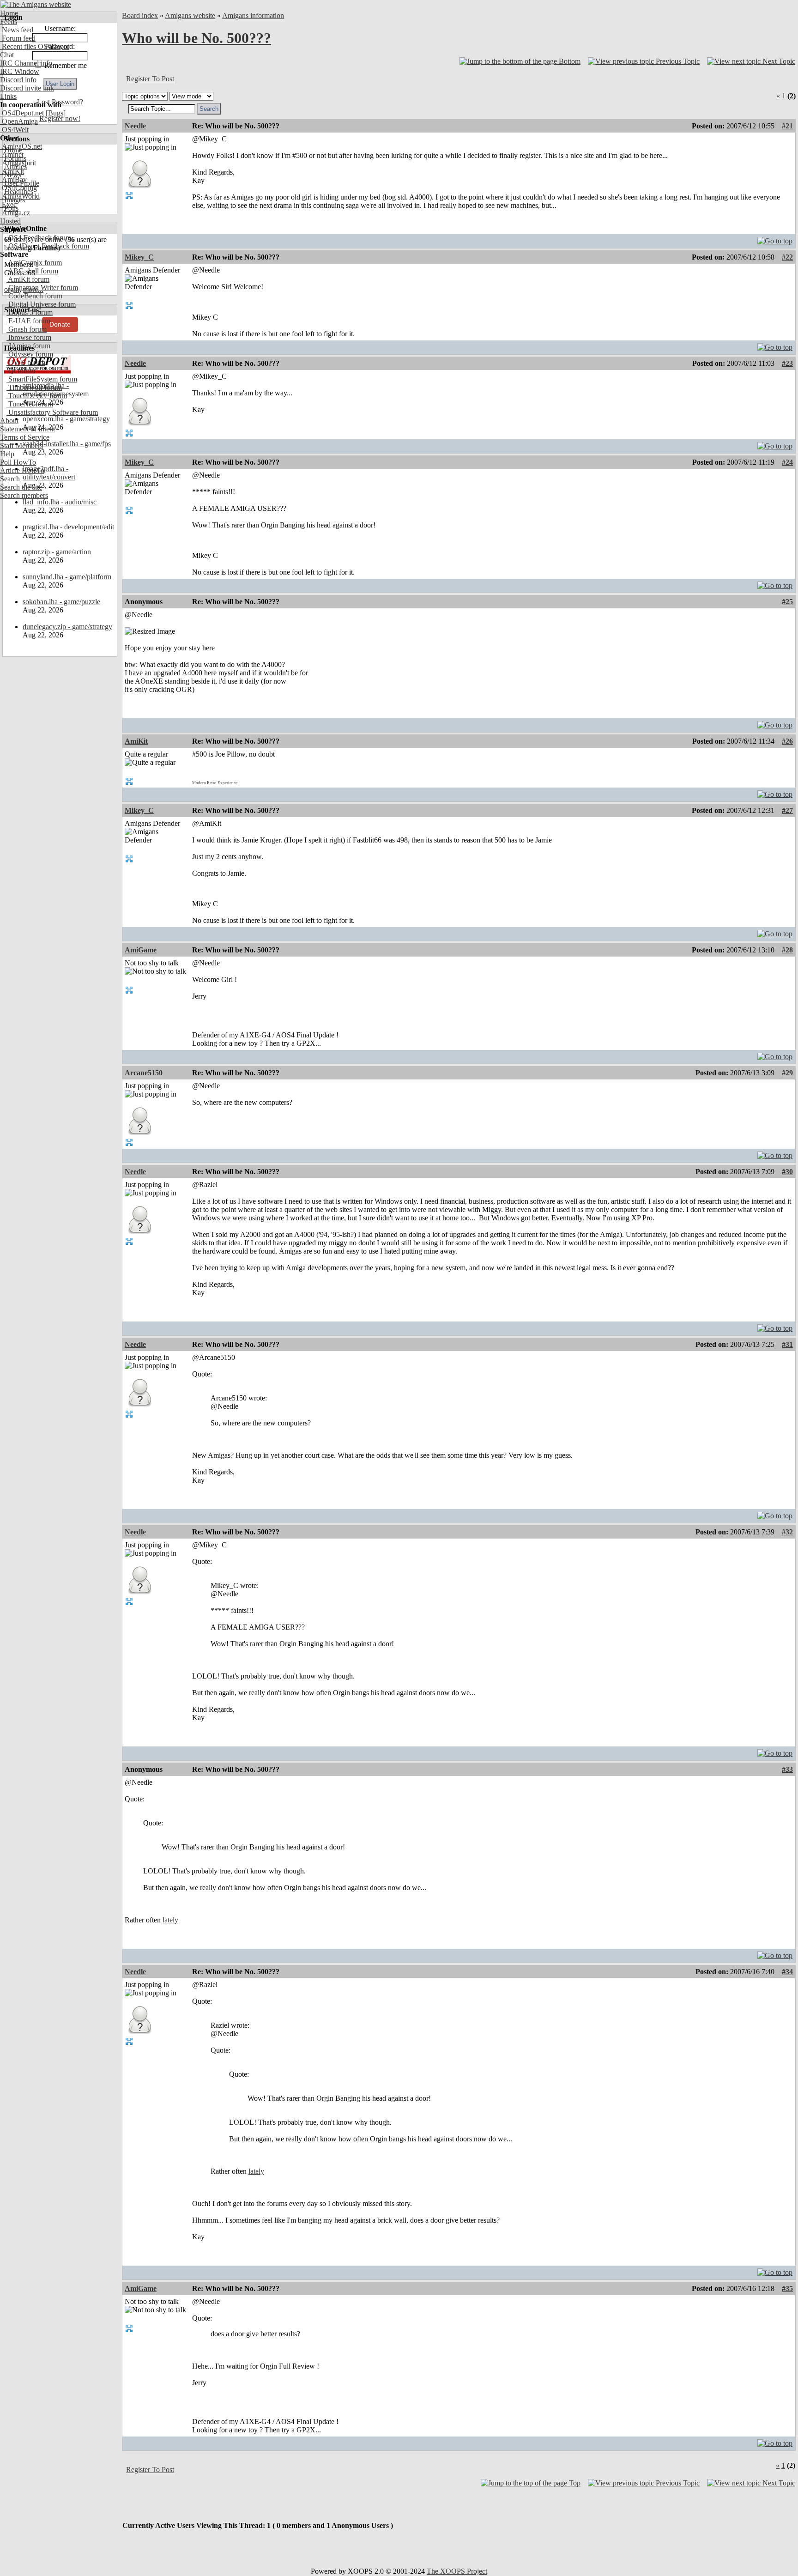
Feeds (9, 21)
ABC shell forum (32, 271)
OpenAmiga (19, 121)
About (9, 421)
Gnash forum (27, 329)
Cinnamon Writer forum (42, 288)
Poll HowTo (18, 462)
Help (7, 454)
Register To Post (150, 79)
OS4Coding (18, 188)
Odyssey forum (30, 354)
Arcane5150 (144, 1073)
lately (170, 1920)
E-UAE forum (28, 321)
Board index (140, 15)
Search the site (21, 487)
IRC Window (20, 71)
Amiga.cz (15, 213)
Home (9, 13)
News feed (17, 30)
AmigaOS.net (21, 146)
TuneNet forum (30, 404)
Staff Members (21, 445)
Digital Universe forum (41, 304)
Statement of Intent (27, 429)
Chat (7, 55)
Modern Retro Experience (215, 783)
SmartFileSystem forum (42, 379)
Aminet (12, 155)
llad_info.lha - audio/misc (60, 502)
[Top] (775, 239)
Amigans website (190, 15)
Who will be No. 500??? (196, 38)
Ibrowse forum (29, 337)
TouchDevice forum (37, 396)
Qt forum (21, 371)
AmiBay (13, 179)
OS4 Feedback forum (39, 238)
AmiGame (141, 950)
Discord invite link (27, 88)
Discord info (18, 80)
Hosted (10, 221)
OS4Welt (14, 130)
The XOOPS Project (457, 2571)
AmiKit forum (28, 279)
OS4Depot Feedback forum (48, 246)
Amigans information (253, 15)
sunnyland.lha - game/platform (67, 577)
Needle (135, 126)
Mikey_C (139, 257)
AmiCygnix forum (34, 263)
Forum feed (18, 38)
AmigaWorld (20, 196)
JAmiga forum (28, 346)
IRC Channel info (26, 63)
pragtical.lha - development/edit (68, 527)
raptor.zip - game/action (57, 552)
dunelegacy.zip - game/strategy (67, 627)
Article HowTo (22, 470)
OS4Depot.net (22, 113)
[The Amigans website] (36, 4)
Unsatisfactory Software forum (52, 412)
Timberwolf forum (34, 387)
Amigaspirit (18, 163)
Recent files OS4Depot (35, 46)
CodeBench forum (34, 296)
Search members (24, 495)
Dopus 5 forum (30, 312)
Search (10, 479)
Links (8, 96)
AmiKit (12, 171)
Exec (8, 204)
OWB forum (26, 362)
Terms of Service (25, 437)
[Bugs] (55, 113)
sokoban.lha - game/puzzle (61, 602)
